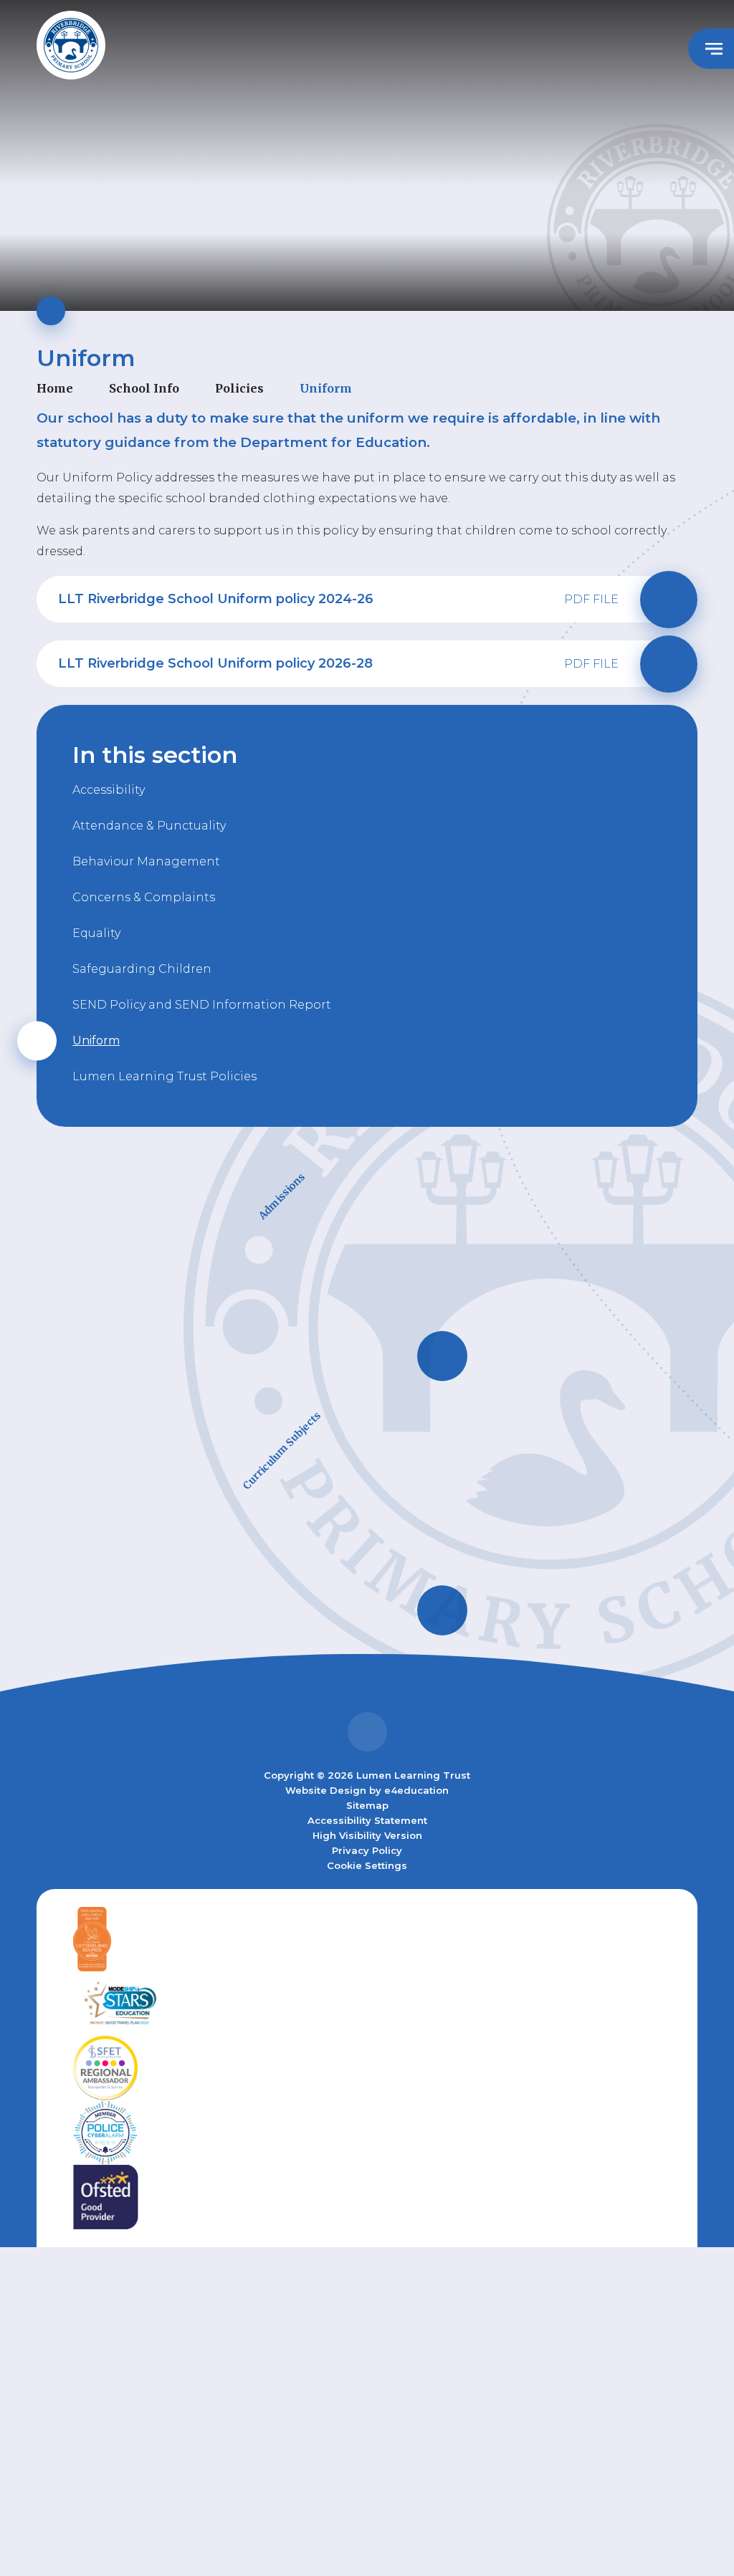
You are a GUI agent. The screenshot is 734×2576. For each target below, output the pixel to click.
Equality (96, 933)
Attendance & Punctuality (149, 826)
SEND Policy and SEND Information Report (202, 1005)
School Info (144, 388)
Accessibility (109, 790)
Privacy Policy (367, 1850)
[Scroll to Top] (367, 1732)
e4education (416, 1790)
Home (55, 388)
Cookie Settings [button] (367, 1865)
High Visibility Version (367, 1835)
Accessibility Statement (367, 1820)
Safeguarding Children (142, 969)
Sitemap (367, 1805)
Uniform (326, 388)
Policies (239, 388)
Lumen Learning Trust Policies (165, 1076)
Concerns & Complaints (144, 897)
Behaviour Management (146, 861)
